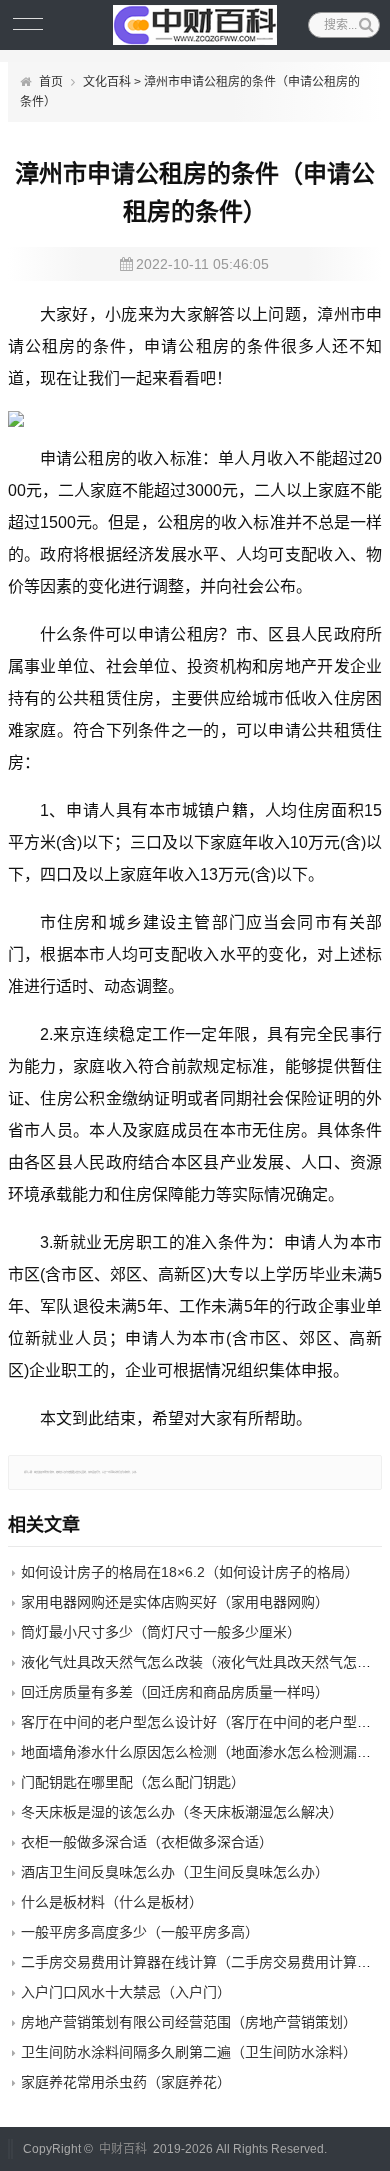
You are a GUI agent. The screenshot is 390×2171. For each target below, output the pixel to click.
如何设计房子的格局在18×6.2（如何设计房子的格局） (190, 1572)
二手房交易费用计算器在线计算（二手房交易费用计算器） (203, 1962)
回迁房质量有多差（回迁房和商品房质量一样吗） (175, 1692)
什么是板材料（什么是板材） (112, 1902)
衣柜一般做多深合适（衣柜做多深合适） (147, 1842)
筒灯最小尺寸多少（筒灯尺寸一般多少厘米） (161, 1632)
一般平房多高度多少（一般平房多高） (140, 1932)
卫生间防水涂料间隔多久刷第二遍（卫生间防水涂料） (189, 2052)
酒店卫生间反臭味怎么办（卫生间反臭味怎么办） (175, 1872)
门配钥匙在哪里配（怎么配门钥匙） (133, 1782)
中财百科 (123, 2149)
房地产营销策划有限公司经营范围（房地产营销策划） (189, 2022)
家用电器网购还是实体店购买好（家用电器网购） (175, 1602)
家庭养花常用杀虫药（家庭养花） (126, 2082)
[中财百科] (195, 25)
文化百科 (107, 82)
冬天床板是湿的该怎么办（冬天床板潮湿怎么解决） (182, 1812)
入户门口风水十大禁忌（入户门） (126, 1992)
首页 (51, 82)
